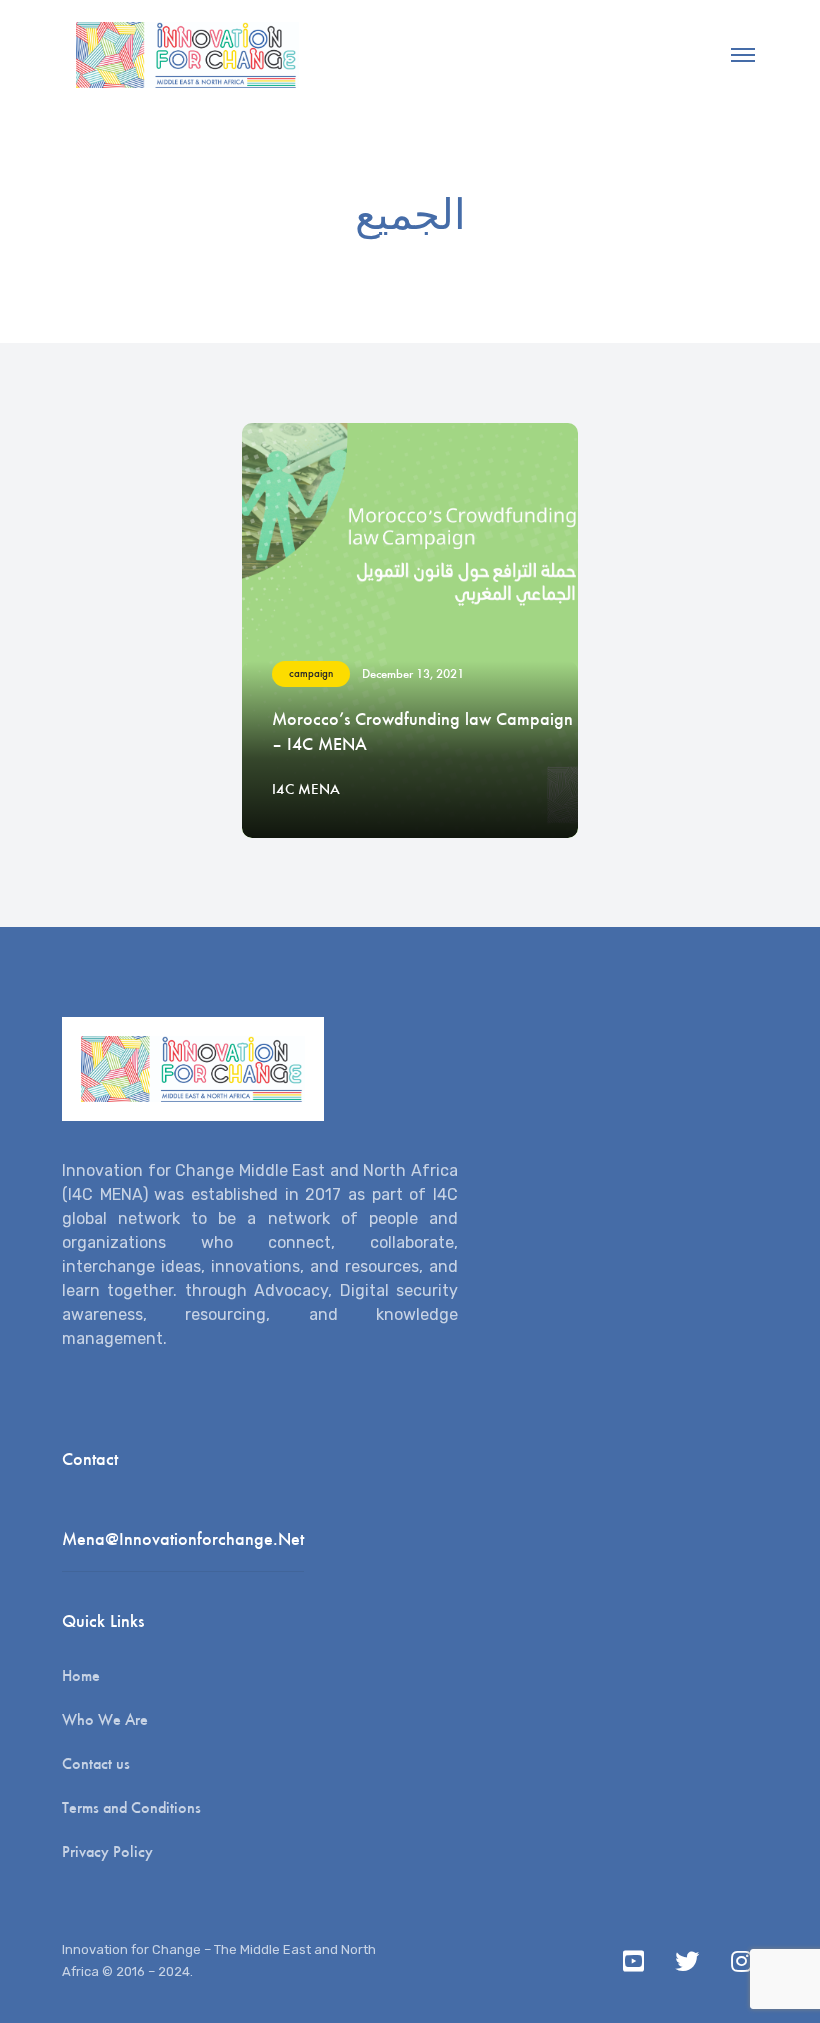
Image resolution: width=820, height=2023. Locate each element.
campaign (311, 673)
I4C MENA (306, 789)
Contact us (96, 1763)
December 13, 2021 (413, 673)
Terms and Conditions (131, 1807)
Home (81, 1675)
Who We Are (105, 1719)
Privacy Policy (107, 1851)
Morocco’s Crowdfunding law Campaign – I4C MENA (422, 731)
